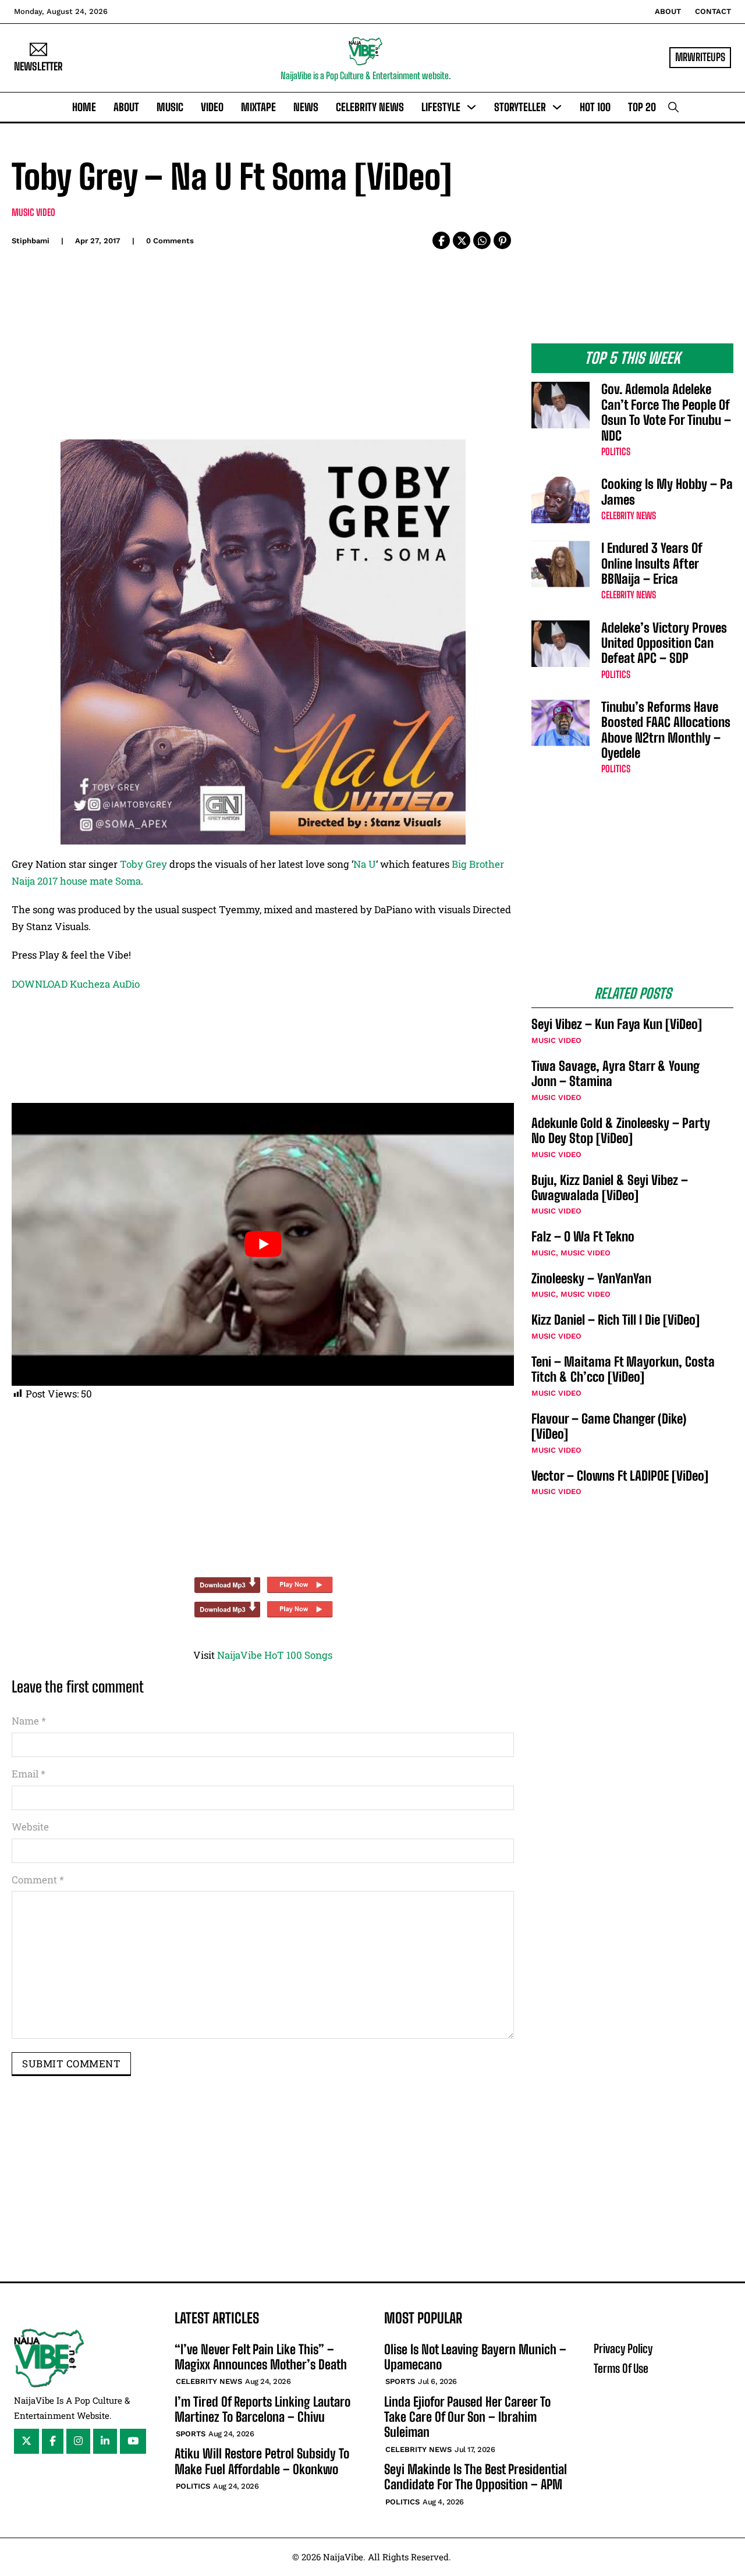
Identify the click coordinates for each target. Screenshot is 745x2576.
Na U (365, 864)
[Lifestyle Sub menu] (471, 107)
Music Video (33, 212)
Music (170, 107)
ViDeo (212, 107)
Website (30, 1827)
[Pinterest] (502, 240)
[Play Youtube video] (263, 1244)
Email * (29, 1774)
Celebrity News (370, 107)
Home (84, 107)
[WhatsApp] (482, 240)
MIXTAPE (258, 107)
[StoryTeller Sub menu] (557, 107)
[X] (462, 240)
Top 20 (642, 107)
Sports (191, 2434)
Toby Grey (143, 864)
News (306, 107)
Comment (38, 1880)
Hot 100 (595, 107)
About (668, 11)
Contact (713, 11)
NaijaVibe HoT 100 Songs (275, 1655)
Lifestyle (441, 107)
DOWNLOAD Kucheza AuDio (76, 984)
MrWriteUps (700, 57)
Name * (29, 1721)
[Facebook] (441, 240)
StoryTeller (520, 107)
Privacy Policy (623, 2348)
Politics (616, 451)
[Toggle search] (673, 107)
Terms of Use (621, 2368)
